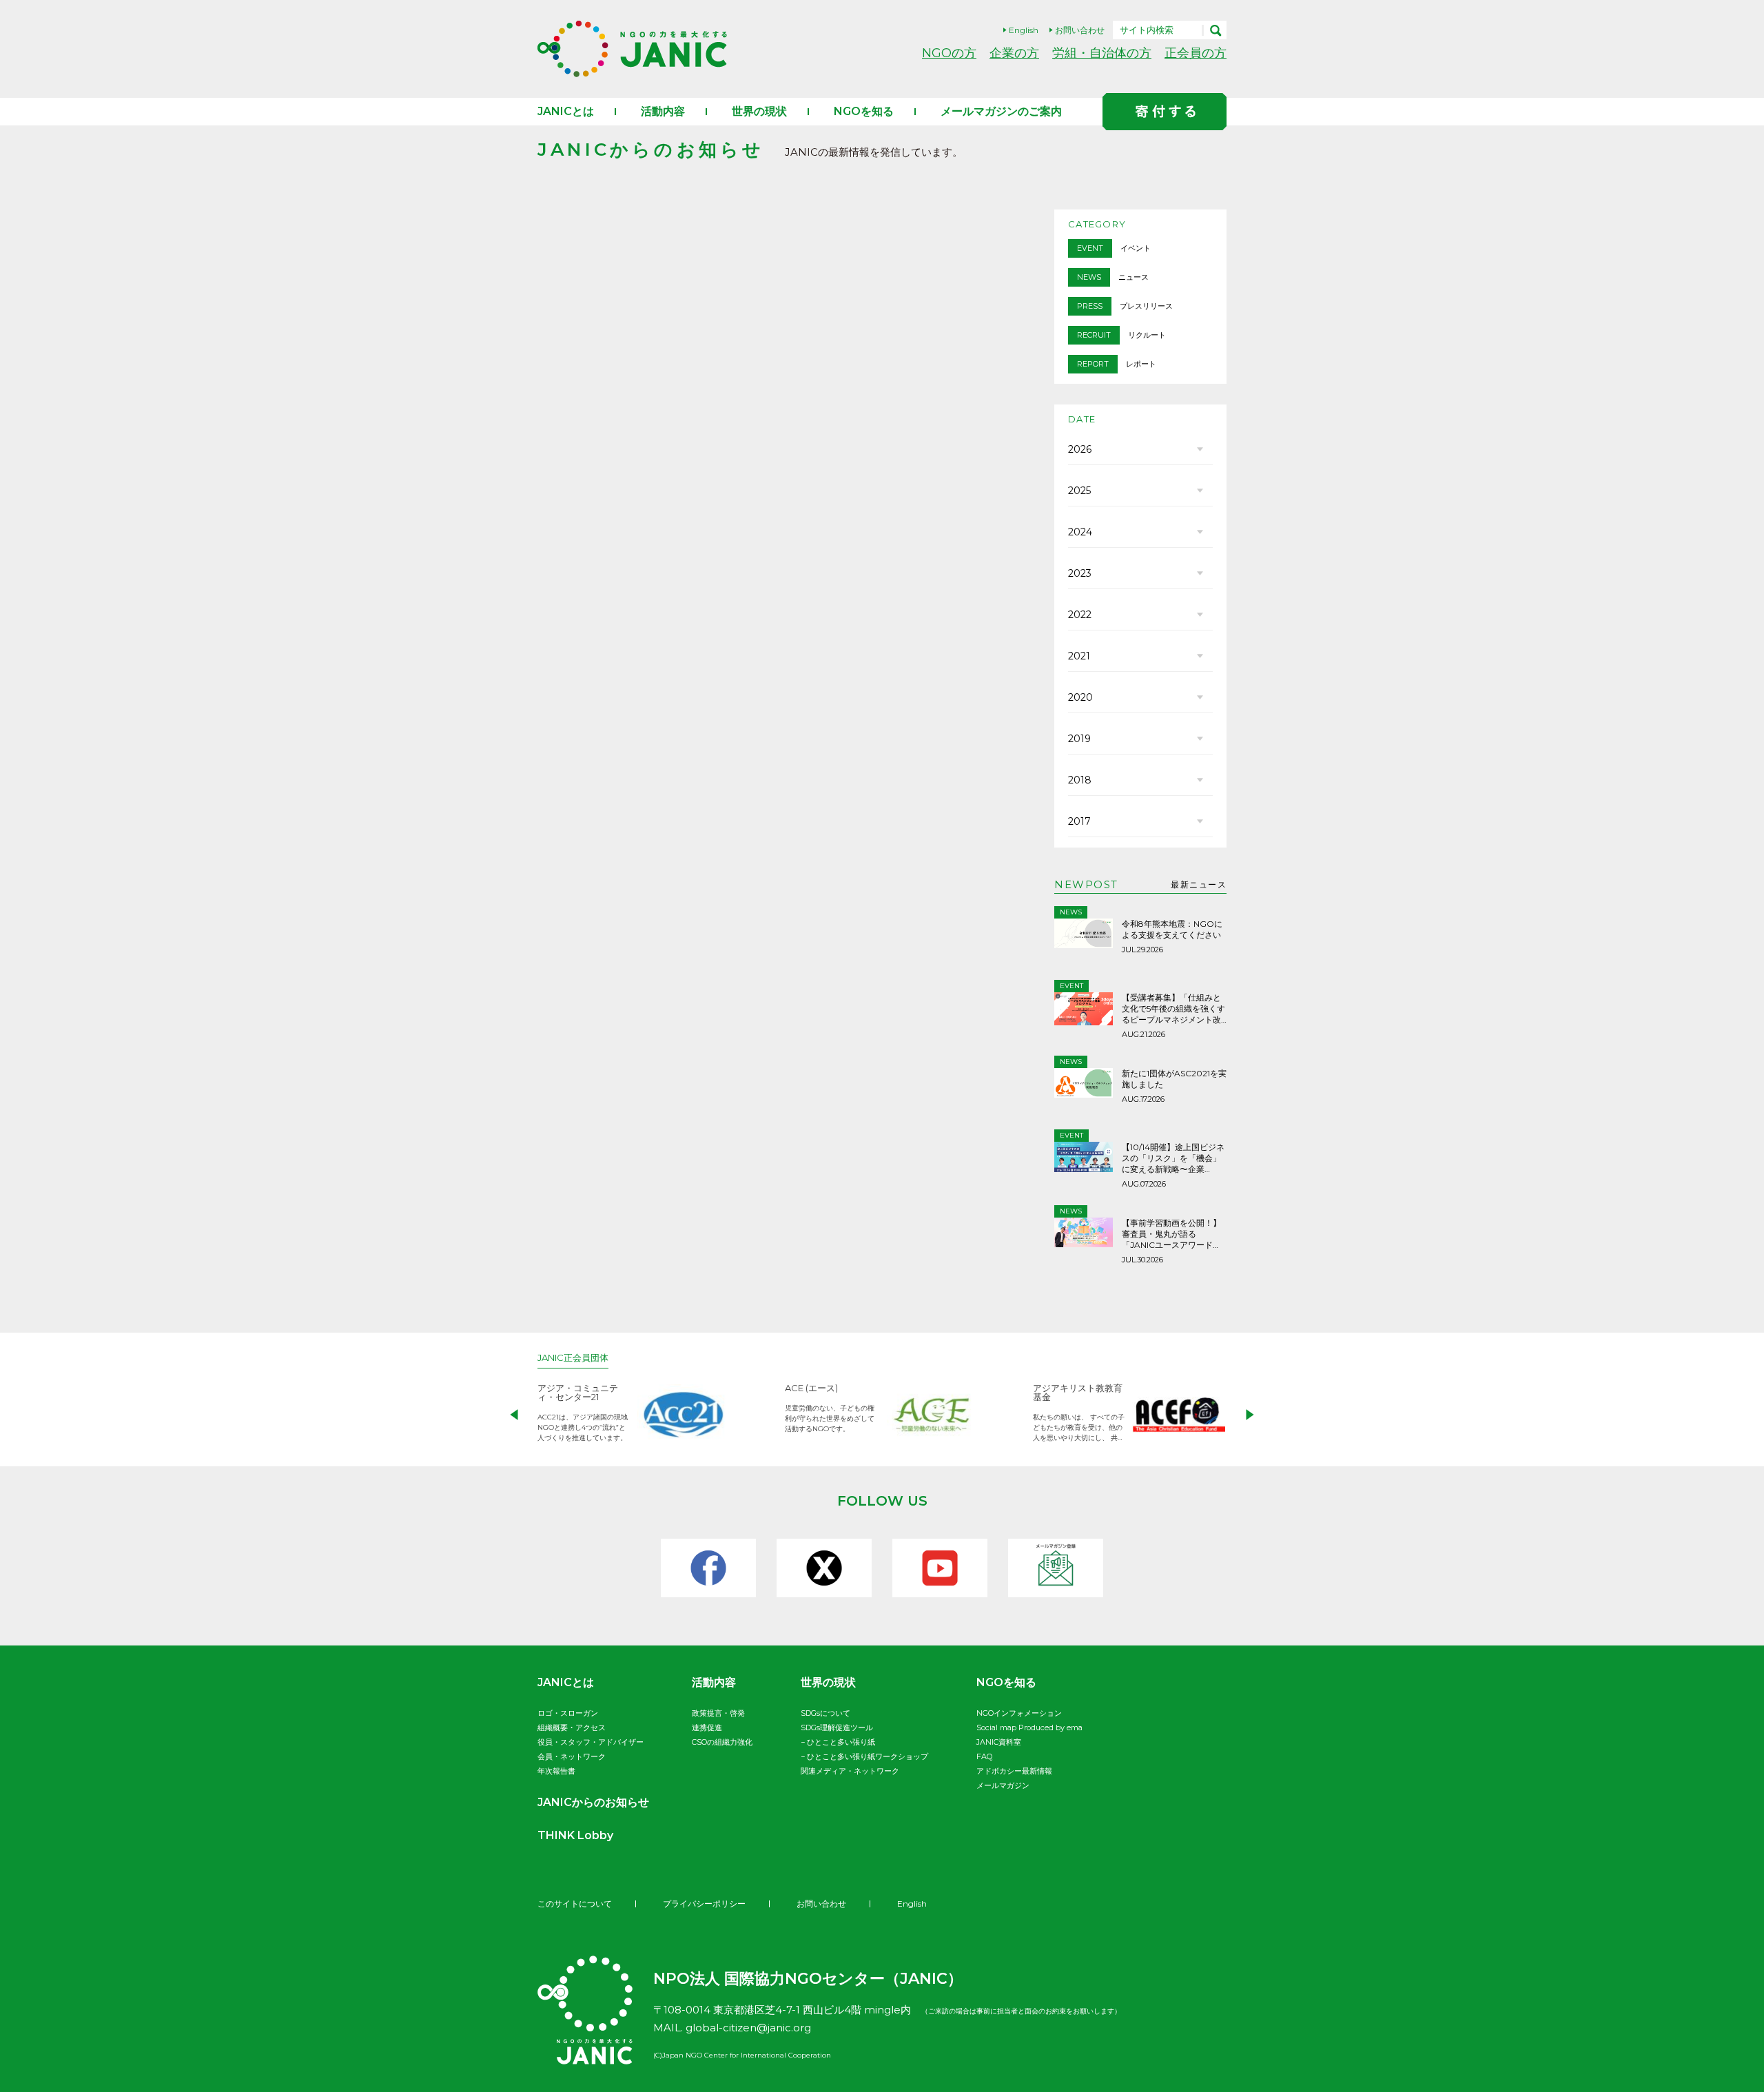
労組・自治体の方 (1102, 53)
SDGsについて (825, 1713)
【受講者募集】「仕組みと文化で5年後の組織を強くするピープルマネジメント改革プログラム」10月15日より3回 (1173, 1009)
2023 (1080, 573)
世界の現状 (759, 111)
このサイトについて (575, 1904)
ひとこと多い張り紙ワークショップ (868, 1756)
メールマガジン (1003, 1785)
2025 (1079, 491)
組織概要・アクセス (572, 1727)
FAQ (984, 1756)
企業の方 (1014, 53)
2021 (1079, 656)
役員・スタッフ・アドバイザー (591, 1742)
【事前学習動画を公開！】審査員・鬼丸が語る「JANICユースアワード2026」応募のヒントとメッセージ (1173, 1234)
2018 (1080, 780)
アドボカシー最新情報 (1014, 1771)
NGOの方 (949, 53)
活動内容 (663, 111)
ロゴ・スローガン (568, 1713)
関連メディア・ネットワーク (850, 1771)
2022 (1080, 615)
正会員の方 (1196, 53)
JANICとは (566, 111)
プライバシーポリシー (704, 1904)
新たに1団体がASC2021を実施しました (1174, 1079)
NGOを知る (864, 111)
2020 (1080, 697)
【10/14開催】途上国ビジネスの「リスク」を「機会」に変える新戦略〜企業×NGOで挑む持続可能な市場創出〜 (1173, 1158)
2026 (1080, 449)
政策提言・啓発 (718, 1713)
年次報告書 (556, 1771)
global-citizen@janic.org (748, 2028)
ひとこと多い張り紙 (841, 1742)
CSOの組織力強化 (722, 1742)
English (1024, 30)
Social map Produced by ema (1029, 1727)
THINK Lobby (575, 1835)
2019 (1079, 739)
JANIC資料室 (999, 1742)
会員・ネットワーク (572, 1756)
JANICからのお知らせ (593, 1802)
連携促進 (707, 1727)
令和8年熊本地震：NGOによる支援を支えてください (1172, 929)
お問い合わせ (1080, 30)
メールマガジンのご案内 (1001, 111)
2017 (1079, 821)
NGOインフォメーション (1019, 1713)
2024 (1080, 532)
